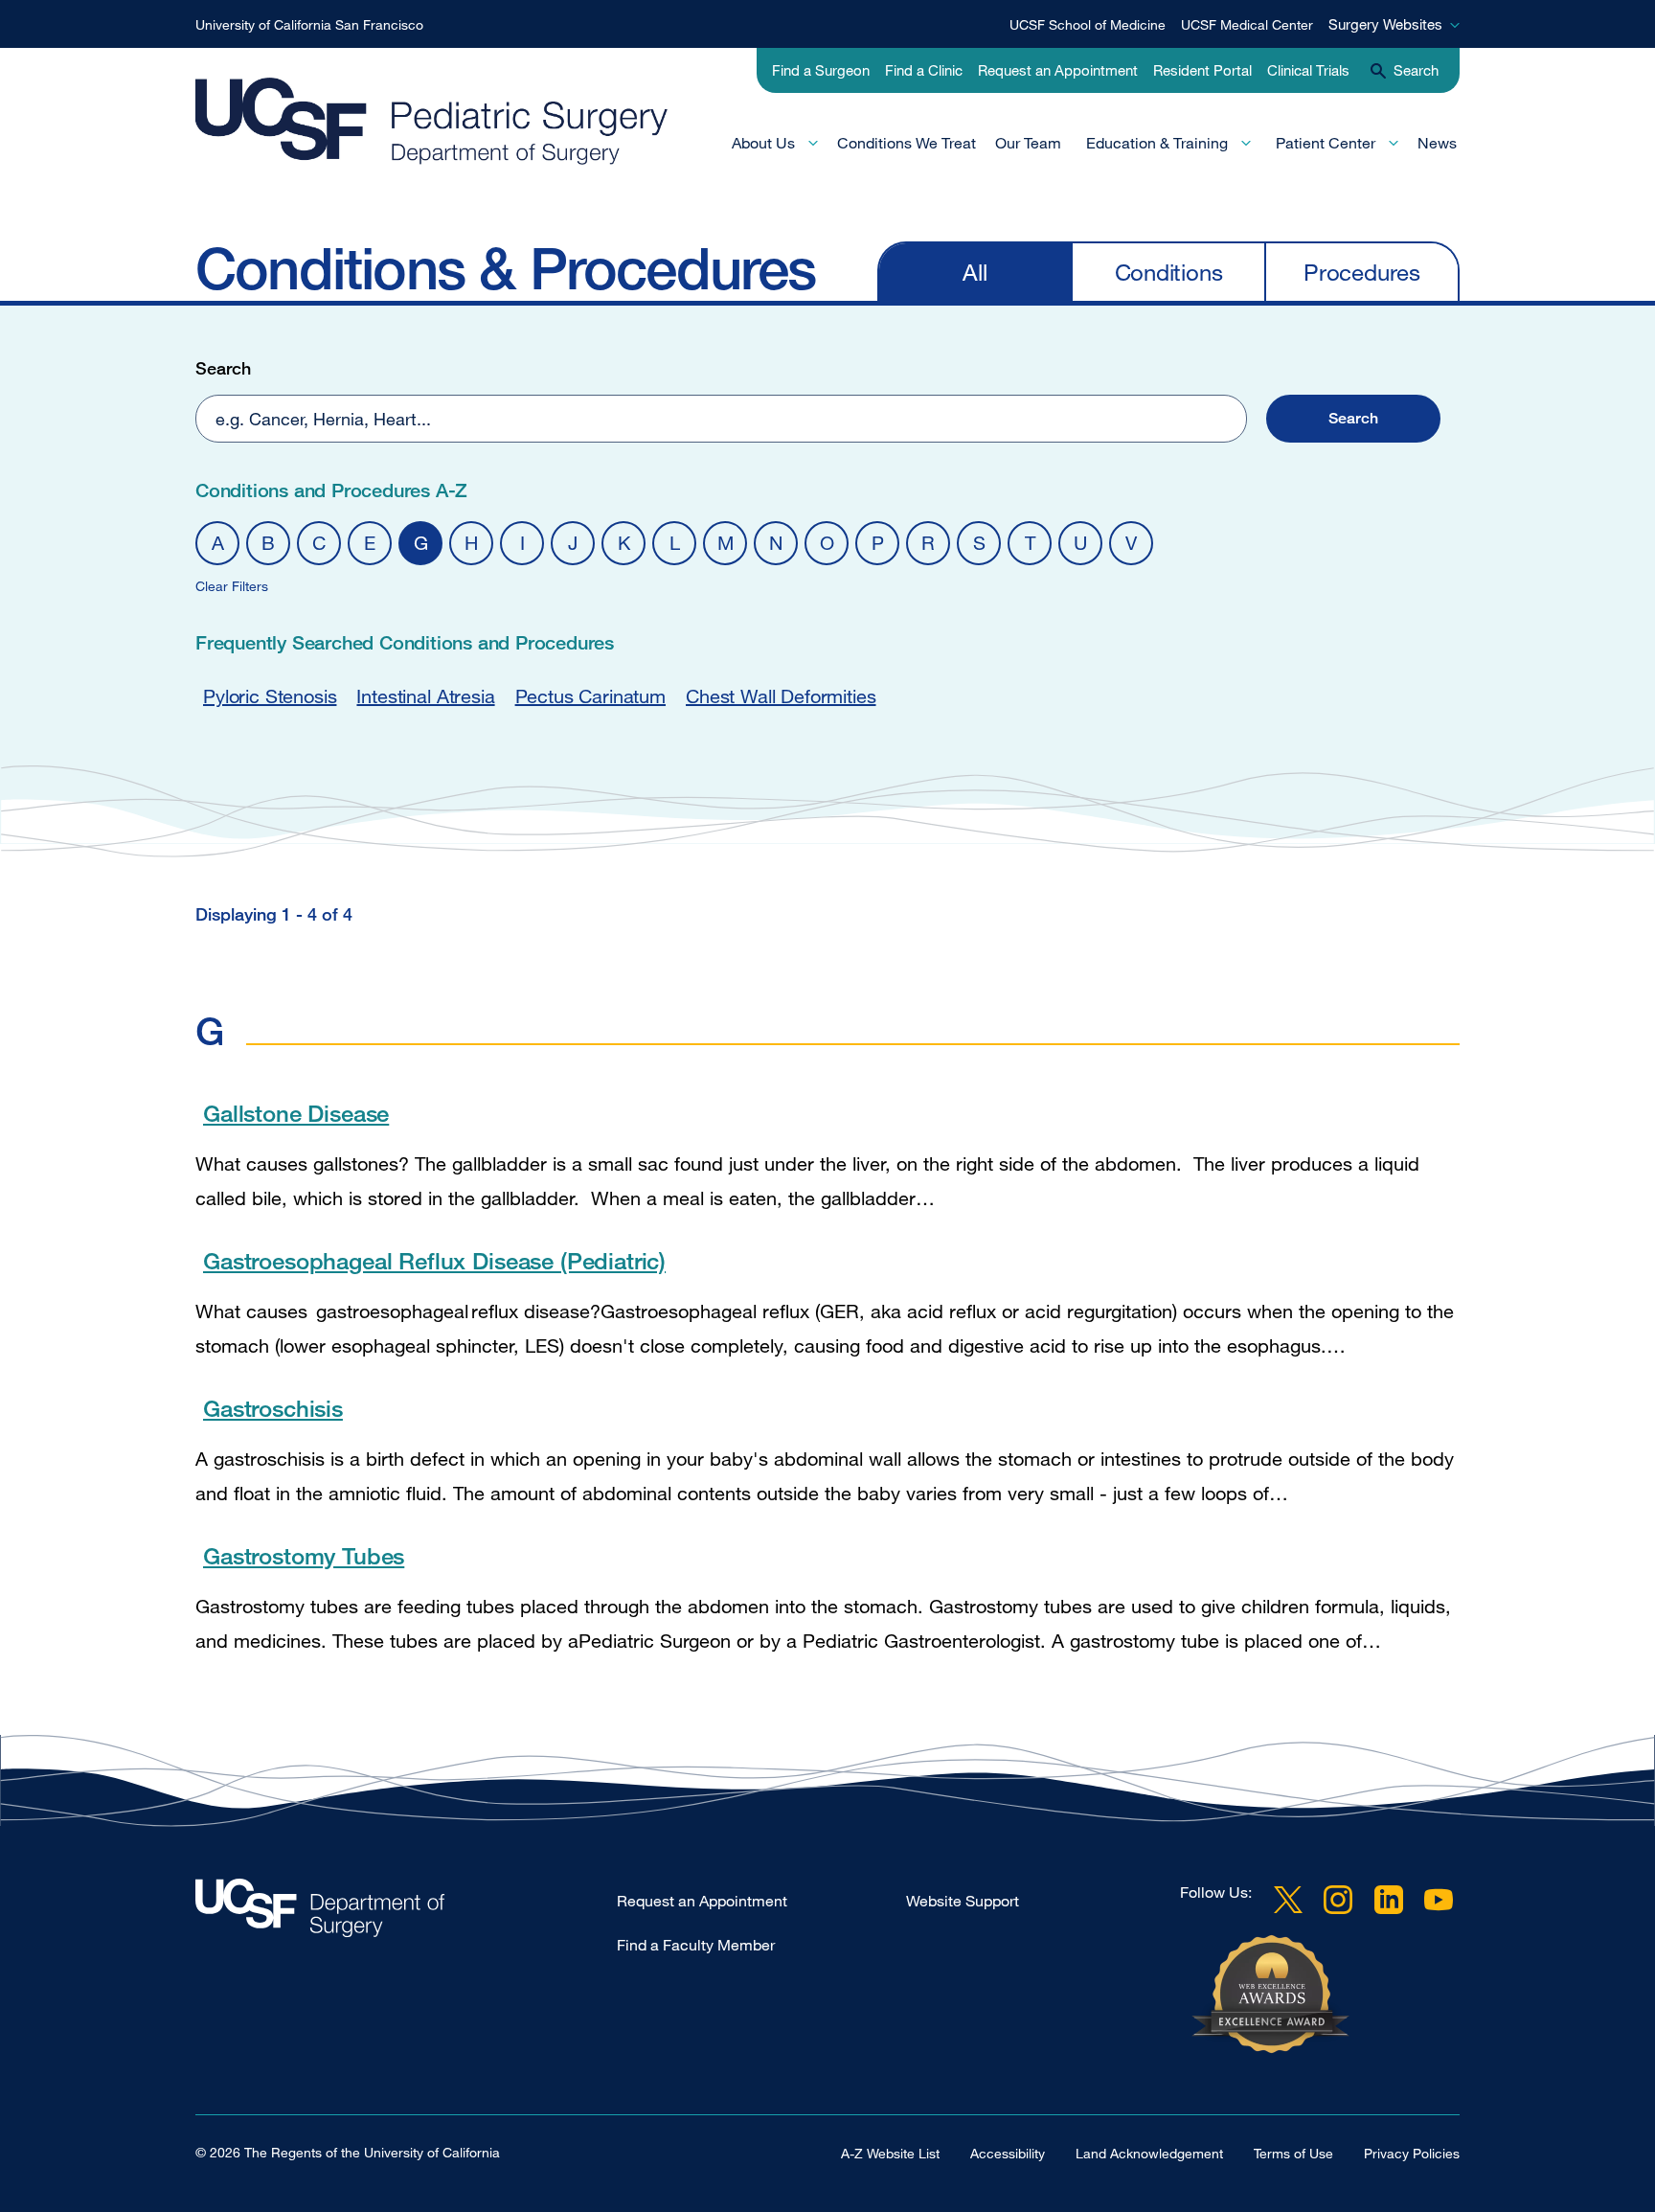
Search (223, 368)
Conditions (1169, 272)
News (1437, 143)
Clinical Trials (1308, 70)
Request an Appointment (1058, 70)
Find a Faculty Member (696, 1945)
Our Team (1028, 143)
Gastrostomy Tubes (304, 1555)
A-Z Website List (890, 2153)
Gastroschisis (273, 1408)
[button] (1353, 419)
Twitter (1288, 1900)
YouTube (1439, 1900)
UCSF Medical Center (1247, 24)
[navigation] (1168, 271)
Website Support (963, 1901)
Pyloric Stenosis (270, 696)
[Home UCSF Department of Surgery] (406, 1913)
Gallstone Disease (296, 1113)
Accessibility (1008, 2153)
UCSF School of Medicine (1088, 24)
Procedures (1362, 272)
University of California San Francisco (309, 24)
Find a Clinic (924, 70)
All (975, 272)
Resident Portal (1202, 70)
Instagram (1338, 1900)
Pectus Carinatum (590, 696)
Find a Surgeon (821, 70)
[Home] (453, 121)
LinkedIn (1389, 1900)
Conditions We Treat (907, 143)
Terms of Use (1293, 2153)
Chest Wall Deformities (781, 696)
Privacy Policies (1412, 2153)
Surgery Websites (1385, 24)
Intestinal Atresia (425, 696)
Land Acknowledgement (1149, 2153)
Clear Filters (232, 586)
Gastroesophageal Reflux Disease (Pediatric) (434, 1260)
